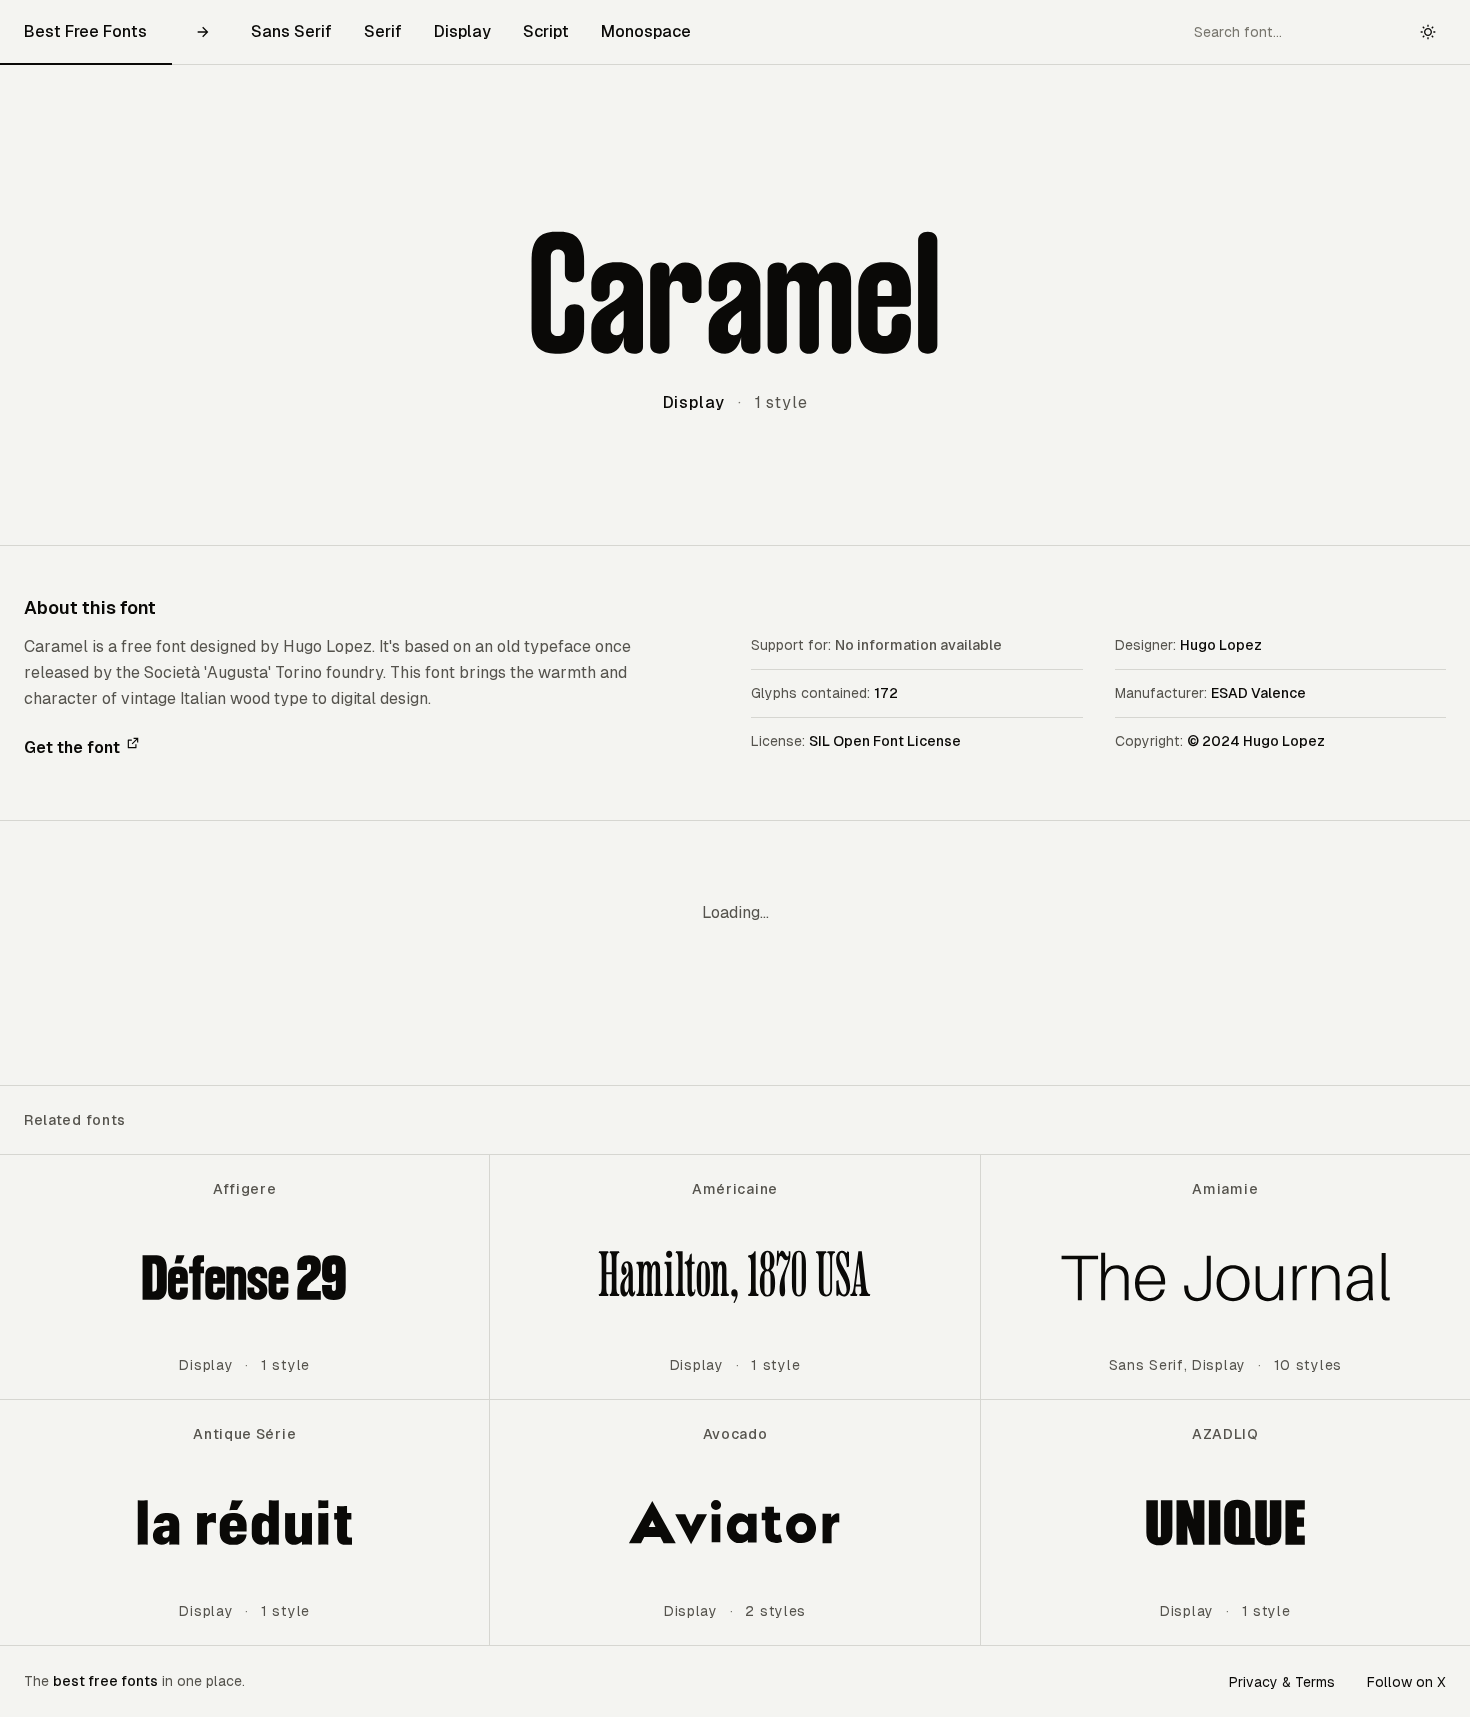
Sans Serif (291, 31)
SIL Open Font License (885, 741)
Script (546, 31)
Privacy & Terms (1282, 1682)
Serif (383, 31)
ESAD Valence (1258, 693)
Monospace (646, 31)
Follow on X (1406, 1682)
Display (462, 31)
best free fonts (105, 1681)
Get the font (72, 747)
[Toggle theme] (1428, 32)
